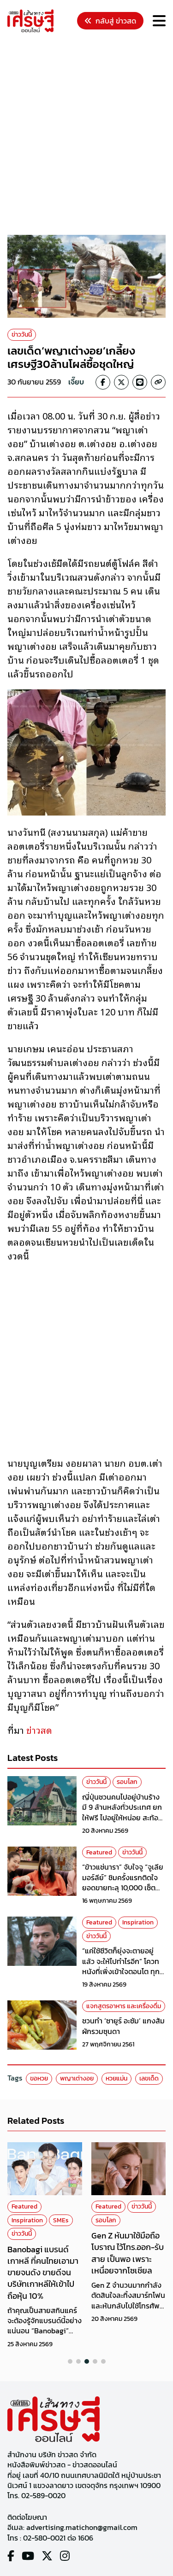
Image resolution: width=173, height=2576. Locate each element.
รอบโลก (127, 1782)
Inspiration (138, 1922)
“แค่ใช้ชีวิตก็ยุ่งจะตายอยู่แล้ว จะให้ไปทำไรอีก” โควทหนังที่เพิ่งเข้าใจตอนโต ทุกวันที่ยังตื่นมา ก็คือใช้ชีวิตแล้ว (121, 1971)
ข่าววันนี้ (22, 335)
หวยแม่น (116, 2078)
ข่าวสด (39, 1730)
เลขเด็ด (149, 2078)
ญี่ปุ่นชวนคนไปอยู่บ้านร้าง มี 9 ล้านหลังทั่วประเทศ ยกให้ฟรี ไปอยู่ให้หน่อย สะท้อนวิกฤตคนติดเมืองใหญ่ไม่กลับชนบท (122, 1818)
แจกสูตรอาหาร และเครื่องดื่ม (124, 2006)
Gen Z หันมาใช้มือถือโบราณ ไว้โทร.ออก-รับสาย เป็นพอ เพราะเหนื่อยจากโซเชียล (128, 2253)
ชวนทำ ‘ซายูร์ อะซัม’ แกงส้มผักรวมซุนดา (123, 2026)
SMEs (61, 2220)
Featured (99, 1852)
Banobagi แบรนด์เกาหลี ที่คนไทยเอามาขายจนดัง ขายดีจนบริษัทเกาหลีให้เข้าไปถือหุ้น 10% (43, 2273)
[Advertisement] (86, 135)
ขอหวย (39, 2078)
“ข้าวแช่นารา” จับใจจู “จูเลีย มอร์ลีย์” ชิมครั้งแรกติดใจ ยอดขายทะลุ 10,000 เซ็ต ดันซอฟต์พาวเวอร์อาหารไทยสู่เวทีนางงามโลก (123, 1888)
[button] (70, 2361)
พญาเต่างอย (77, 2078)
